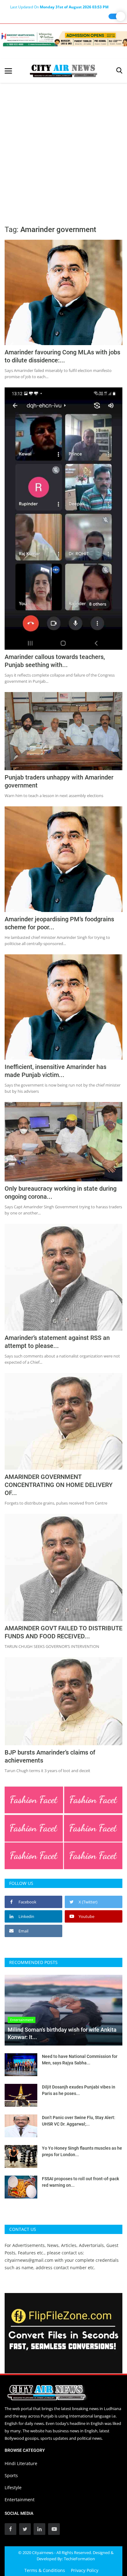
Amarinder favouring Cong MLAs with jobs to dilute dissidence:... (62, 356)
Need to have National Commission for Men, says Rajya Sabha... (80, 2060)
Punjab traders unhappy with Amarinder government (59, 781)
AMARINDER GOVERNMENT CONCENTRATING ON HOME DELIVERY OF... (59, 1485)
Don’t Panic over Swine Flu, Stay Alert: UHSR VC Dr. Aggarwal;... (79, 2121)
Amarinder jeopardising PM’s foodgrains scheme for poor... (59, 923)
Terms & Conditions (45, 2570)
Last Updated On (59, 7)
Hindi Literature (21, 2463)
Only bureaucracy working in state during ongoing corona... (61, 1193)
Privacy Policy (85, 2570)
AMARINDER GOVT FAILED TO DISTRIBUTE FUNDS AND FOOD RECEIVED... (63, 1632)
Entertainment (20, 2500)
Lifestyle (13, 2487)
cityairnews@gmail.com (29, 2260)
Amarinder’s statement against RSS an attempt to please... (57, 1342)
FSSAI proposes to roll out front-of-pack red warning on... (80, 2182)
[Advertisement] (63, 150)
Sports (11, 2475)
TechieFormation (79, 2559)
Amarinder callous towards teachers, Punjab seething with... (55, 661)
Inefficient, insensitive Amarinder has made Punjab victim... (55, 1071)
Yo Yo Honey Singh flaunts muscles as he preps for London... (82, 2151)
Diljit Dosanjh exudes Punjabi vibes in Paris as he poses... (79, 2090)
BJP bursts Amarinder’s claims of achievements (50, 1756)
